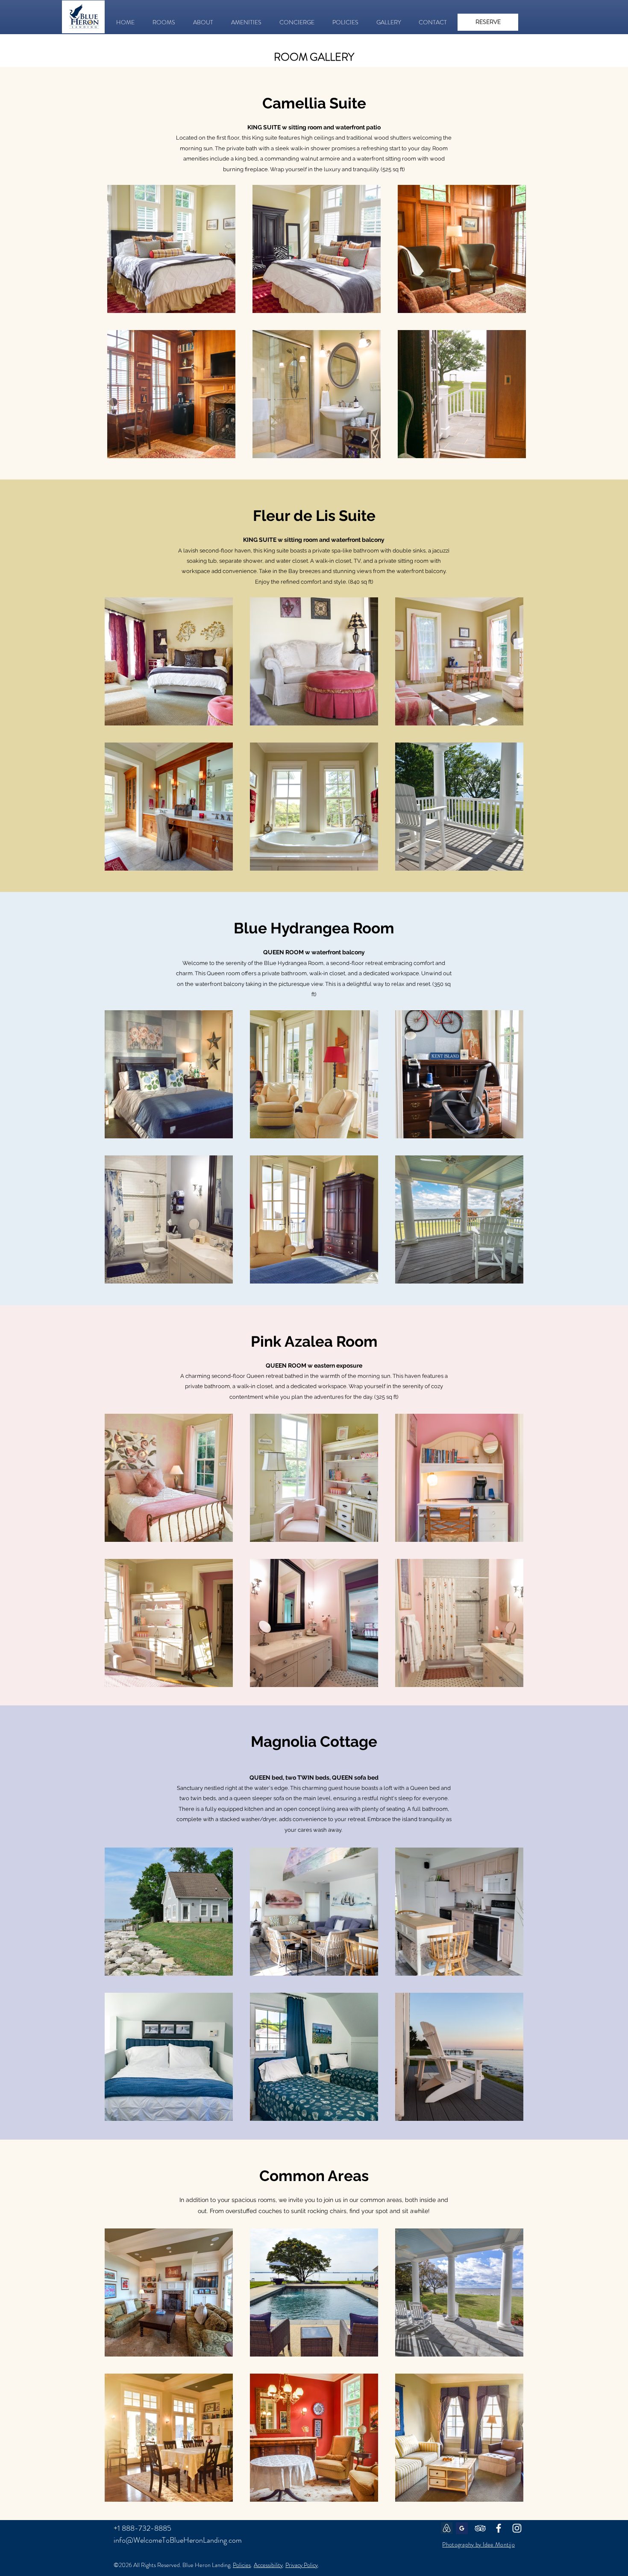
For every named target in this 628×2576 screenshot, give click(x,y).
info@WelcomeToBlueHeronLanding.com (178, 2540)
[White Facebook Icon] (499, 2528)
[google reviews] (462, 2528)
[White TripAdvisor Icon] (480, 2528)
